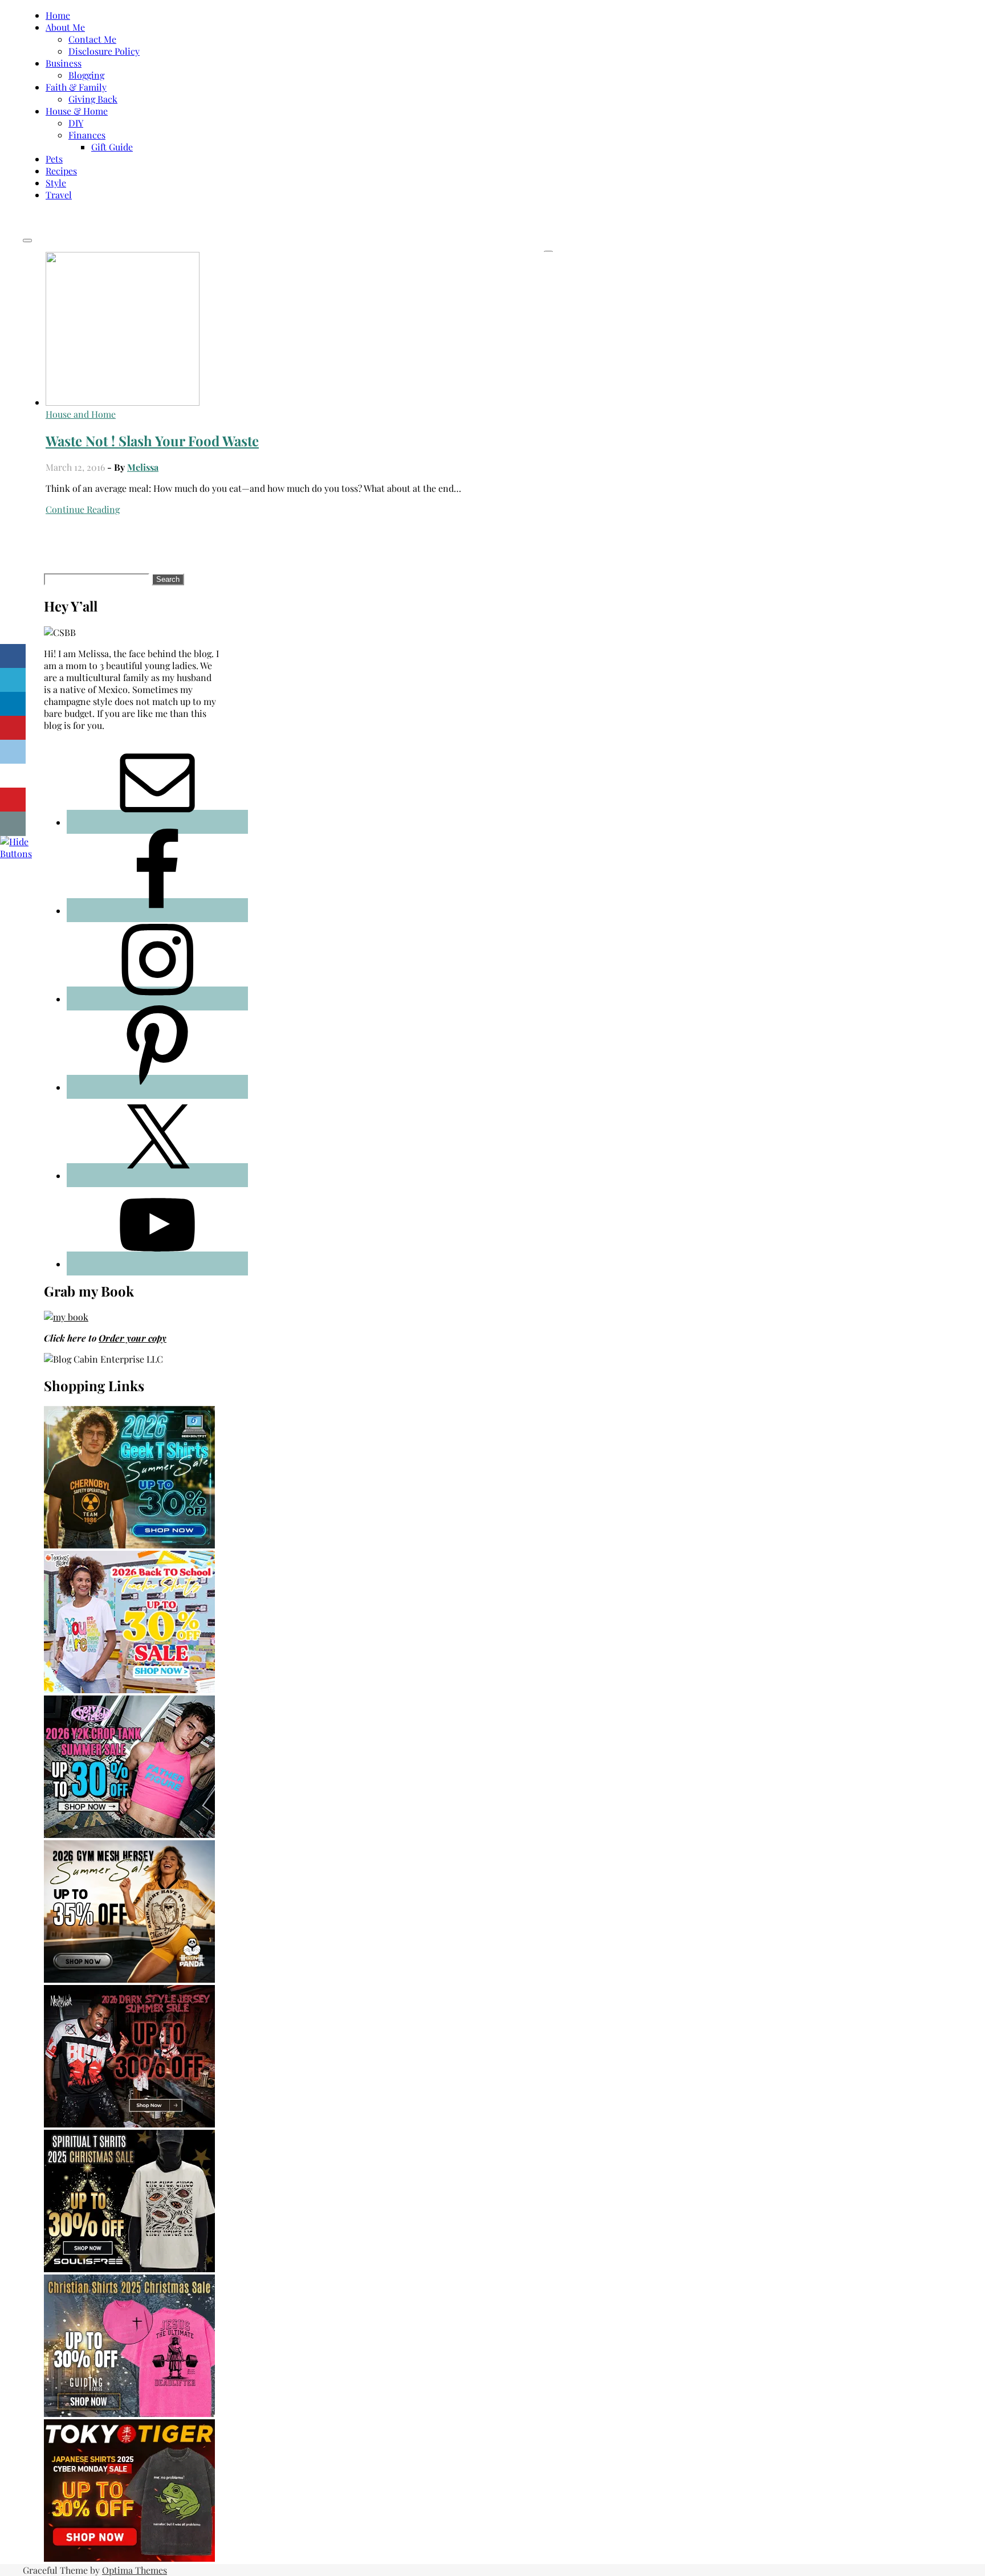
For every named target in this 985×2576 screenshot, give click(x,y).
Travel (59, 195)
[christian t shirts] (129, 2413)
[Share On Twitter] (13, 680)
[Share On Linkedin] (13, 704)
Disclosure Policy (104, 51)
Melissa (143, 467)
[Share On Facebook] (13, 656)
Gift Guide (112, 147)
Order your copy (133, 1338)
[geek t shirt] (129, 1545)
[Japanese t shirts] (129, 2558)
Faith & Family (76, 87)
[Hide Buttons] (16, 853)
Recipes (61, 171)
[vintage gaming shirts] (129, 2124)
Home (58, 15)
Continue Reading (83, 509)
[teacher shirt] (129, 1690)
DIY (76, 123)
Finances (87, 135)
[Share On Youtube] (13, 800)
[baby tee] (129, 1834)
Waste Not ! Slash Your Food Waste (152, 441)
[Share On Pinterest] (13, 728)
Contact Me (92, 39)
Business (64, 63)
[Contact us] (13, 824)
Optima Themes (135, 2570)
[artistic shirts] (129, 2269)
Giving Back (93, 99)
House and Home (81, 414)
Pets (54, 159)
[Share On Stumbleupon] (13, 776)
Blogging (86, 75)
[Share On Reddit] (13, 752)
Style (56, 183)
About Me (65, 27)
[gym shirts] (129, 1979)
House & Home (77, 111)
